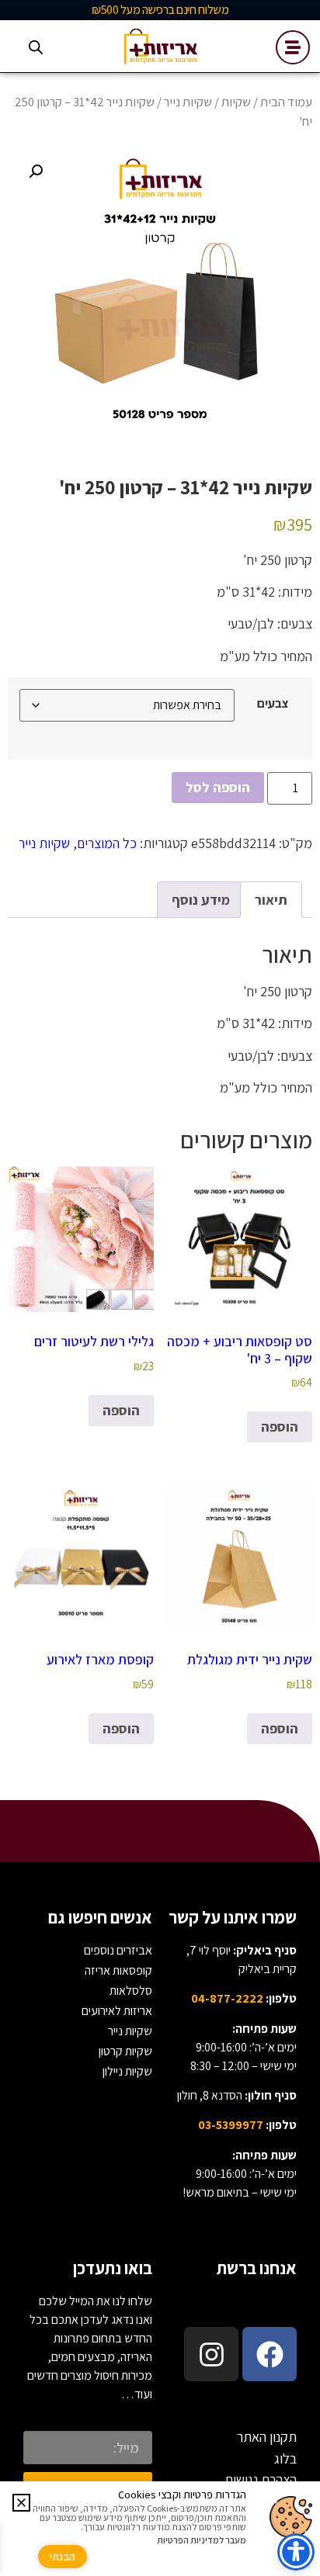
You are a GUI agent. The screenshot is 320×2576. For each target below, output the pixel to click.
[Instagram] (211, 2354)
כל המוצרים (107, 843)
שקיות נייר (188, 102)
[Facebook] (270, 2354)
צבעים (273, 703)
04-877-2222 (227, 1998)
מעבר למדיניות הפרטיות (202, 2540)
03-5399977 (231, 2125)
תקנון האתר (267, 2437)
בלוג (285, 2458)
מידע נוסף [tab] (201, 900)
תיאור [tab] (271, 900)
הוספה (280, 1426)
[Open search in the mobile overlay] (36, 47)
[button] (36, 171)
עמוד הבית (286, 102)
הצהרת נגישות (261, 2479)
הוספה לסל (218, 787)
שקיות (236, 102)
